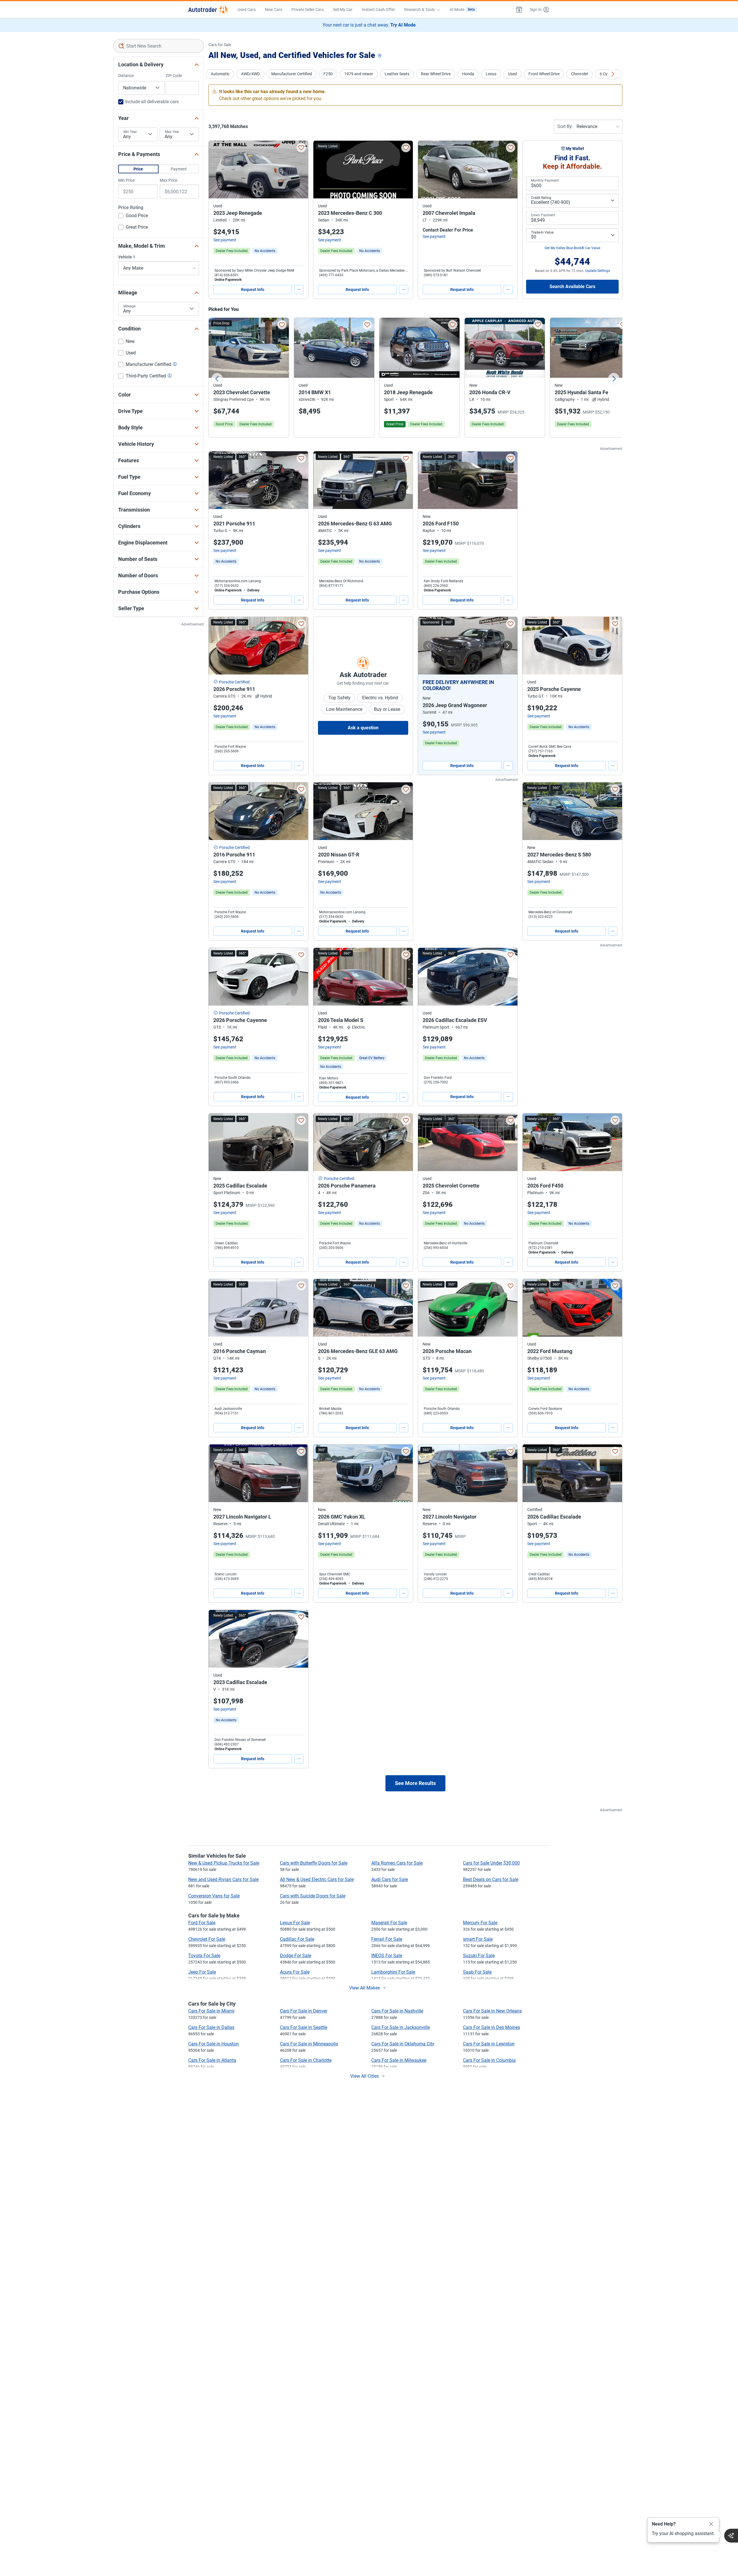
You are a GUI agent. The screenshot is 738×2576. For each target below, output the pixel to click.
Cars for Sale (220, 45)
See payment (225, 240)
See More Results (415, 1783)
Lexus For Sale (295, 1923)
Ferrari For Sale (387, 1939)
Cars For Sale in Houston (213, 2044)
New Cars (274, 10)
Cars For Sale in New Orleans (492, 2011)
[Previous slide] (217, 379)
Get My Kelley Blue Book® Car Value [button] (572, 248)
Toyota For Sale (204, 1956)
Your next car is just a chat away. (369, 25)
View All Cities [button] (365, 2076)
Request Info (253, 290)
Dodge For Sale (295, 1956)
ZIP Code (174, 76)
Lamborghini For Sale (393, 1972)
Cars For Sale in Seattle (304, 2027)
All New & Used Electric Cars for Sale (317, 1879)
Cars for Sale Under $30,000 (491, 1863)
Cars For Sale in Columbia (489, 2060)
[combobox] (159, 46)
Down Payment (543, 215)
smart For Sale (478, 1939)
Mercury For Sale (480, 1923)
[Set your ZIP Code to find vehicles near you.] (380, 56)
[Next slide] (614, 379)
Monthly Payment (545, 181)
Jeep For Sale (202, 1972)
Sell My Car (343, 10)
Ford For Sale (202, 1923)
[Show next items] (613, 74)
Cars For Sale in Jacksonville (401, 2027)
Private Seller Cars (308, 10)
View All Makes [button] (365, 1988)
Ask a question (363, 728)
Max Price (169, 180)
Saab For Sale (477, 1972)
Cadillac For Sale (297, 1939)
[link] (265, 251)
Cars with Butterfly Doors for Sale (314, 1863)
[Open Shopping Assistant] (731, 2536)
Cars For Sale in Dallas (211, 2027)
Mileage (129, 306)
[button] (519, 10)
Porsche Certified (234, 682)
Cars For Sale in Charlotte (306, 2060)
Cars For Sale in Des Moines (492, 2027)
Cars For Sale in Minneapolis (309, 2044)
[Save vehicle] (301, 148)
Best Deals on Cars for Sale (491, 1879)
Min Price (126, 180)
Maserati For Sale (389, 1923)
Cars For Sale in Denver (304, 2011)
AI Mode (462, 10)
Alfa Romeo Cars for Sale (397, 1863)
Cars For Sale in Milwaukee (399, 2060)
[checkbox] (133, 216)
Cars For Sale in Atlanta (212, 2060)
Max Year (172, 132)
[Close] (711, 2524)
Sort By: (565, 126)
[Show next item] (507, 646)
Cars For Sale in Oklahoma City (403, 2044)
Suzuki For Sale (479, 1956)
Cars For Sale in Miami (211, 2011)
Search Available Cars (572, 286)
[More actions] (299, 290)
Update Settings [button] (598, 271)
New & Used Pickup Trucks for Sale (224, 1863)
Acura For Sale (295, 1972)
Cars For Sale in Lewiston (489, 2044)
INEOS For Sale (387, 1956)
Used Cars (247, 10)
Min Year (130, 132)
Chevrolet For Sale (207, 1939)
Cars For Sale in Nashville (397, 2011)
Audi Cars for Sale (390, 1879)
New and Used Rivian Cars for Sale (223, 1879)
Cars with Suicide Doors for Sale (313, 1896)
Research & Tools (419, 10)
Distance (126, 76)
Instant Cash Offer (378, 10)
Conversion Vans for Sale (214, 1896)
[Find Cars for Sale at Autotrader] (208, 10)
